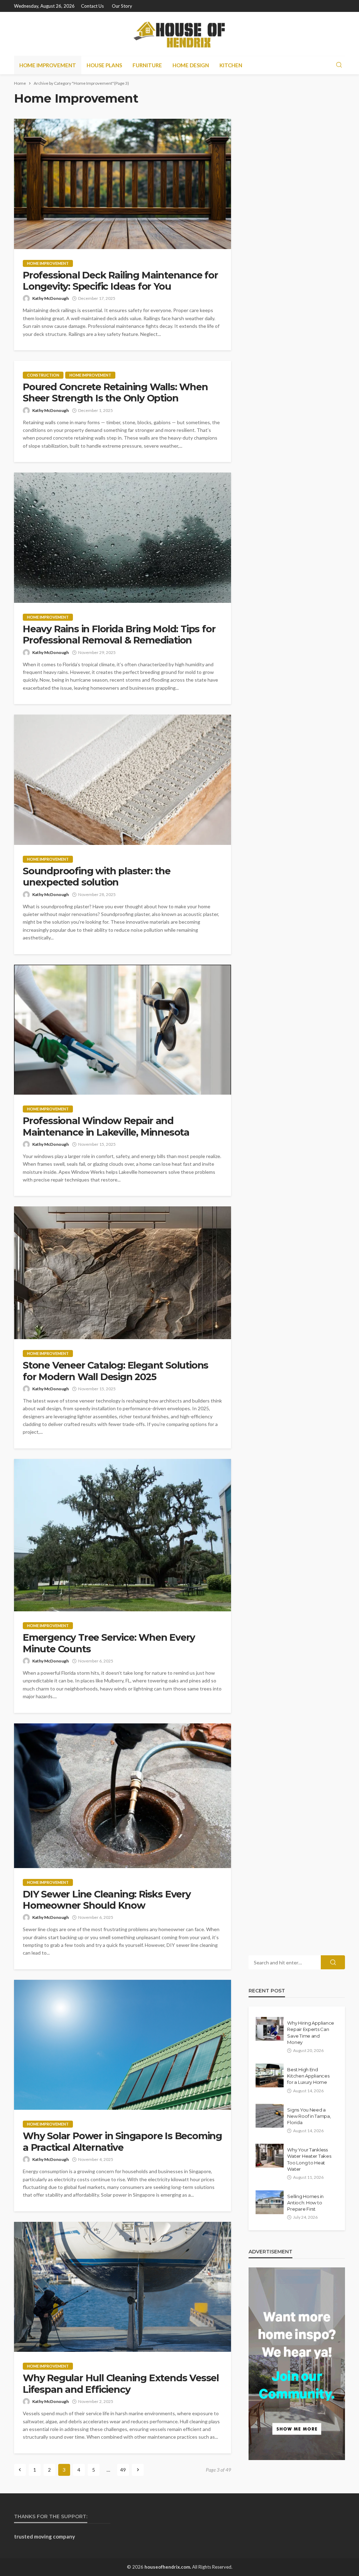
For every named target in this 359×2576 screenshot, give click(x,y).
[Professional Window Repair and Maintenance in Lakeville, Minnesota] (123, 1030)
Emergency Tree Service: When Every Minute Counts (109, 1643)
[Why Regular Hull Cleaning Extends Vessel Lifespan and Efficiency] (123, 2287)
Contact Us (92, 6)
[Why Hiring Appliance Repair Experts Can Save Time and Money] (270, 2029)
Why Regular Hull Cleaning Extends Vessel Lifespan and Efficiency (121, 2384)
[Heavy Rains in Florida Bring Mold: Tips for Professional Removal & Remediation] (123, 538)
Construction (43, 375)
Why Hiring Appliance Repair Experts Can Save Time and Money (311, 2033)
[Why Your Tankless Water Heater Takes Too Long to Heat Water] (270, 2156)
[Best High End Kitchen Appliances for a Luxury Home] (270, 2075)
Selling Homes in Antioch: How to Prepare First (305, 2203)
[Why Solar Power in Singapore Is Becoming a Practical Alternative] (123, 2045)
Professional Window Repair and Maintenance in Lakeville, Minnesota (106, 1127)
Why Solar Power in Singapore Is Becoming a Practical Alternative (122, 2142)
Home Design (191, 65)
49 (123, 2470)
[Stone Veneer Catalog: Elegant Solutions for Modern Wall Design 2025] (123, 1273)
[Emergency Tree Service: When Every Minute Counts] (123, 1535)
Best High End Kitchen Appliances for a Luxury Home (308, 2076)
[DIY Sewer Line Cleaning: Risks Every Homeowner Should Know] (123, 1796)
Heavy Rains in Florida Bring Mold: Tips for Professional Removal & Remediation (119, 635)
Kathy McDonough (50, 298)
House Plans (104, 65)
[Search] (339, 65)
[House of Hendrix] (179, 34)
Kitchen (231, 65)
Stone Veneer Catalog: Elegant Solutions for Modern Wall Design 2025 (116, 1371)
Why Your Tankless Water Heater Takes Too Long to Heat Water (309, 2159)
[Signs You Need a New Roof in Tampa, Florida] (270, 2116)
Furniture (147, 65)
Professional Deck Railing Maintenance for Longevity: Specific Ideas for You (120, 281)
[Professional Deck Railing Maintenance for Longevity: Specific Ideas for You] (123, 184)
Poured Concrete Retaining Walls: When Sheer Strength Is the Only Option (115, 393)
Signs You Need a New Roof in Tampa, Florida (309, 2116)
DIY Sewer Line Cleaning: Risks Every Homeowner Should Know (107, 1900)
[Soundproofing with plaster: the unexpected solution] (123, 780)
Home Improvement (48, 65)
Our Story (122, 6)
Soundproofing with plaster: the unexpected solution (97, 877)
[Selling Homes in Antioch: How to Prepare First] (270, 2202)
